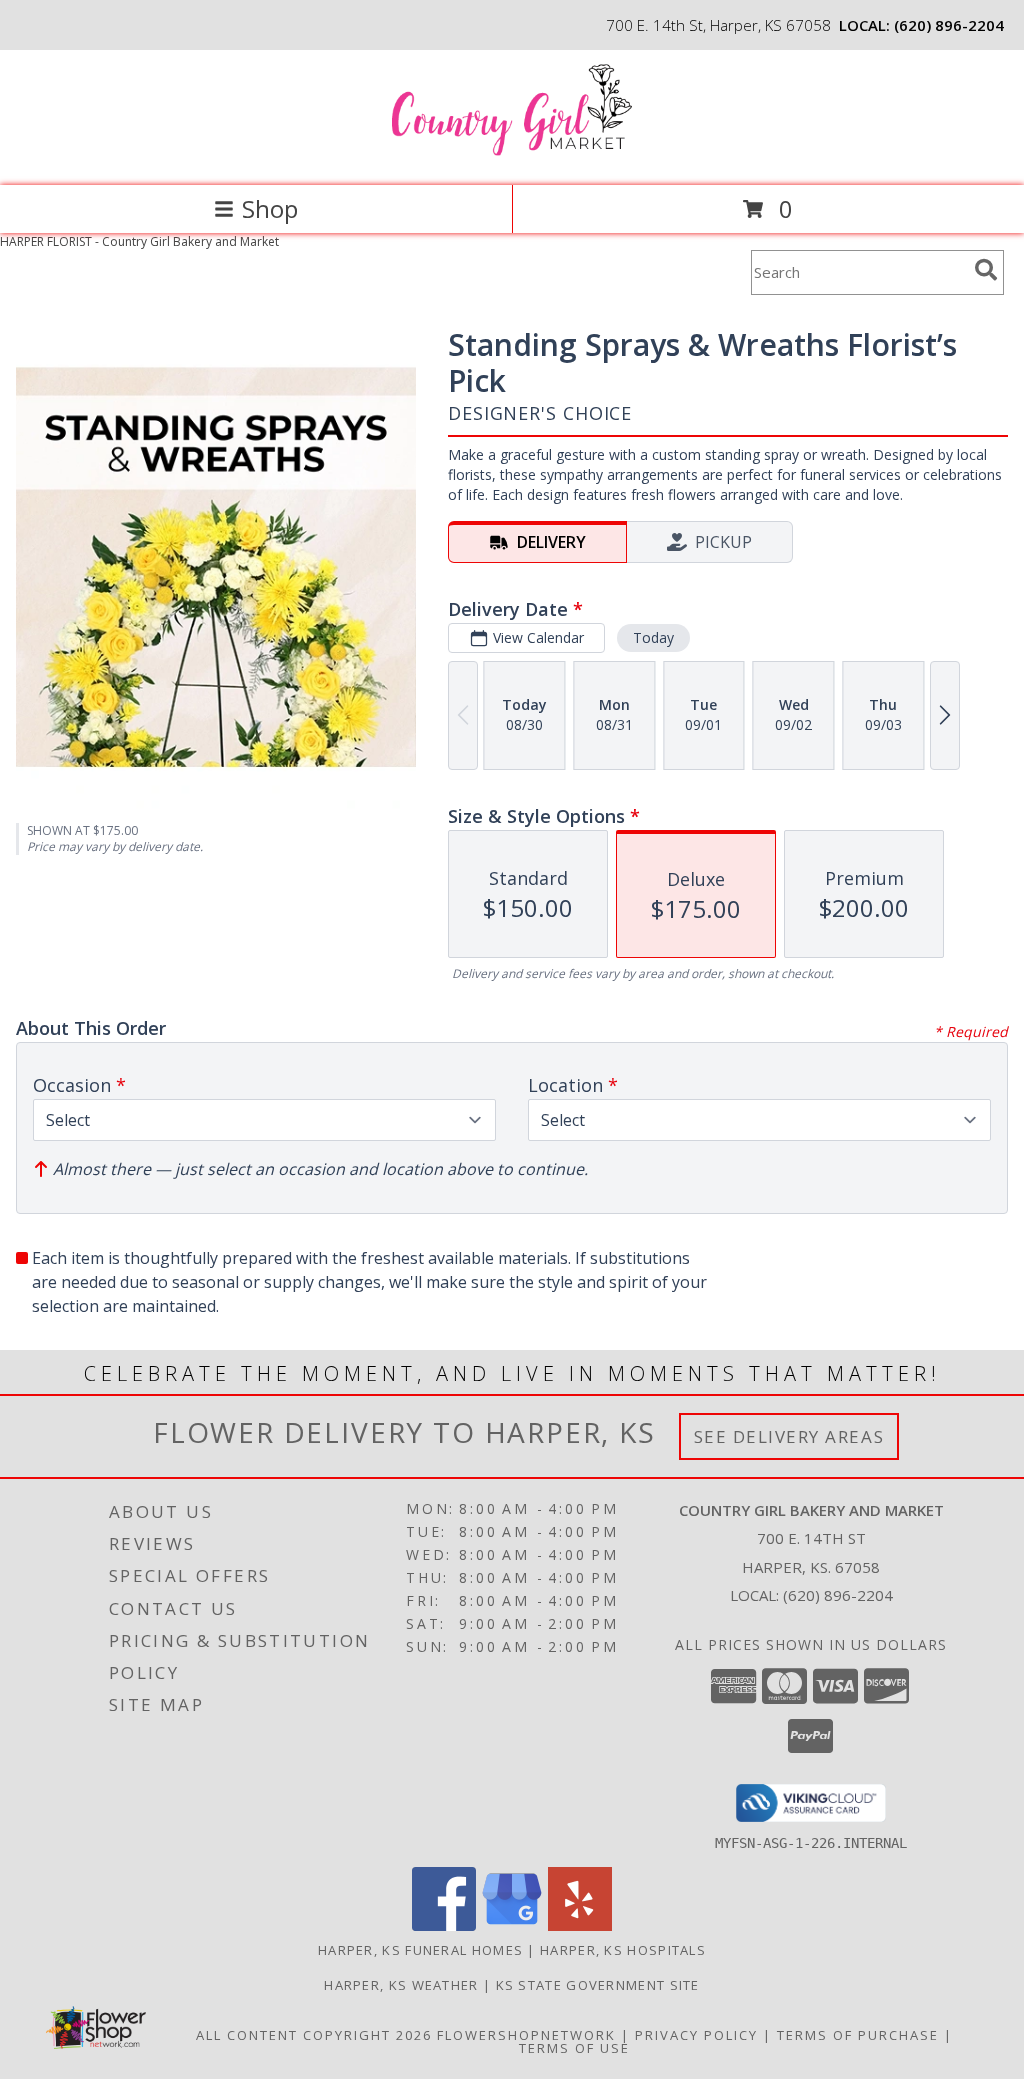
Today (653, 637)
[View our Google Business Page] (512, 1925)
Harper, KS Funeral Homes (420, 1950)
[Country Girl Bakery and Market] (512, 156)
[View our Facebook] (444, 1925)
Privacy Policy (696, 2035)
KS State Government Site (598, 1985)
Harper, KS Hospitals (623, 1950)
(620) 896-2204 (949, 25)
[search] (986, 270)
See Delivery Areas (789, 1436)
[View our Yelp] (580, 1925)
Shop (270, 208)
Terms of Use (574, 2048)
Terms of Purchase (858, 2035)
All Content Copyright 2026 (314, 2035)
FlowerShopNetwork (526, 2035)
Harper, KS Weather (401, 1985)
